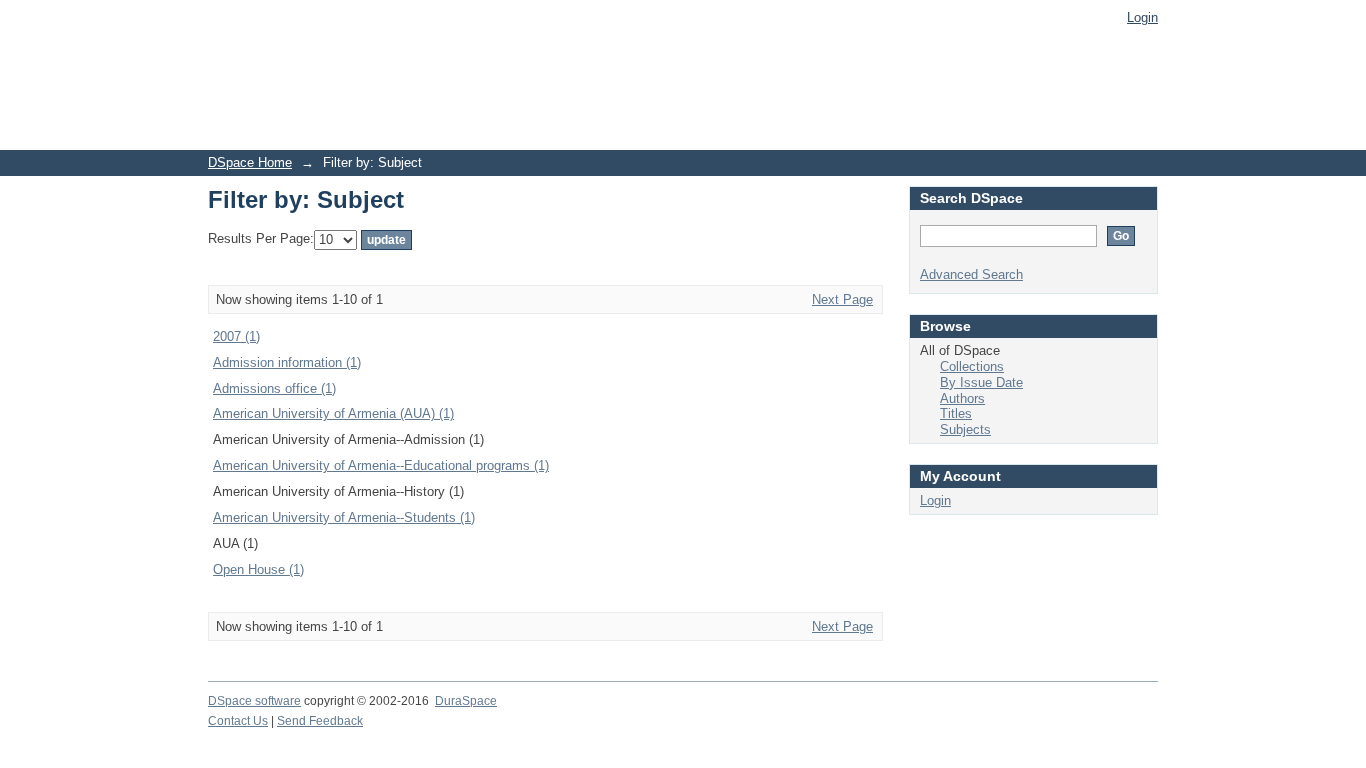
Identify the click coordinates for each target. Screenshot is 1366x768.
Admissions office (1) (274, 388)
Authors (962, 398)
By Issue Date (981, 382)
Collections (972, 366)
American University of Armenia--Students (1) (344, 517)
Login (1142, 17)
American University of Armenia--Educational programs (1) (381, 465)
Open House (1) (258, 569)
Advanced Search (971, 274)
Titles (956, 413)
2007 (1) (236, 336)
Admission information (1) (287, 362)
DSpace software (254, 701)
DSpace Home (250, 162)
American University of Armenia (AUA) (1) (333, 413)
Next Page (842, 299)
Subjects (965, 429)
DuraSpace (466, 701)
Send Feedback (320, 721)
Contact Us (238, 721)
